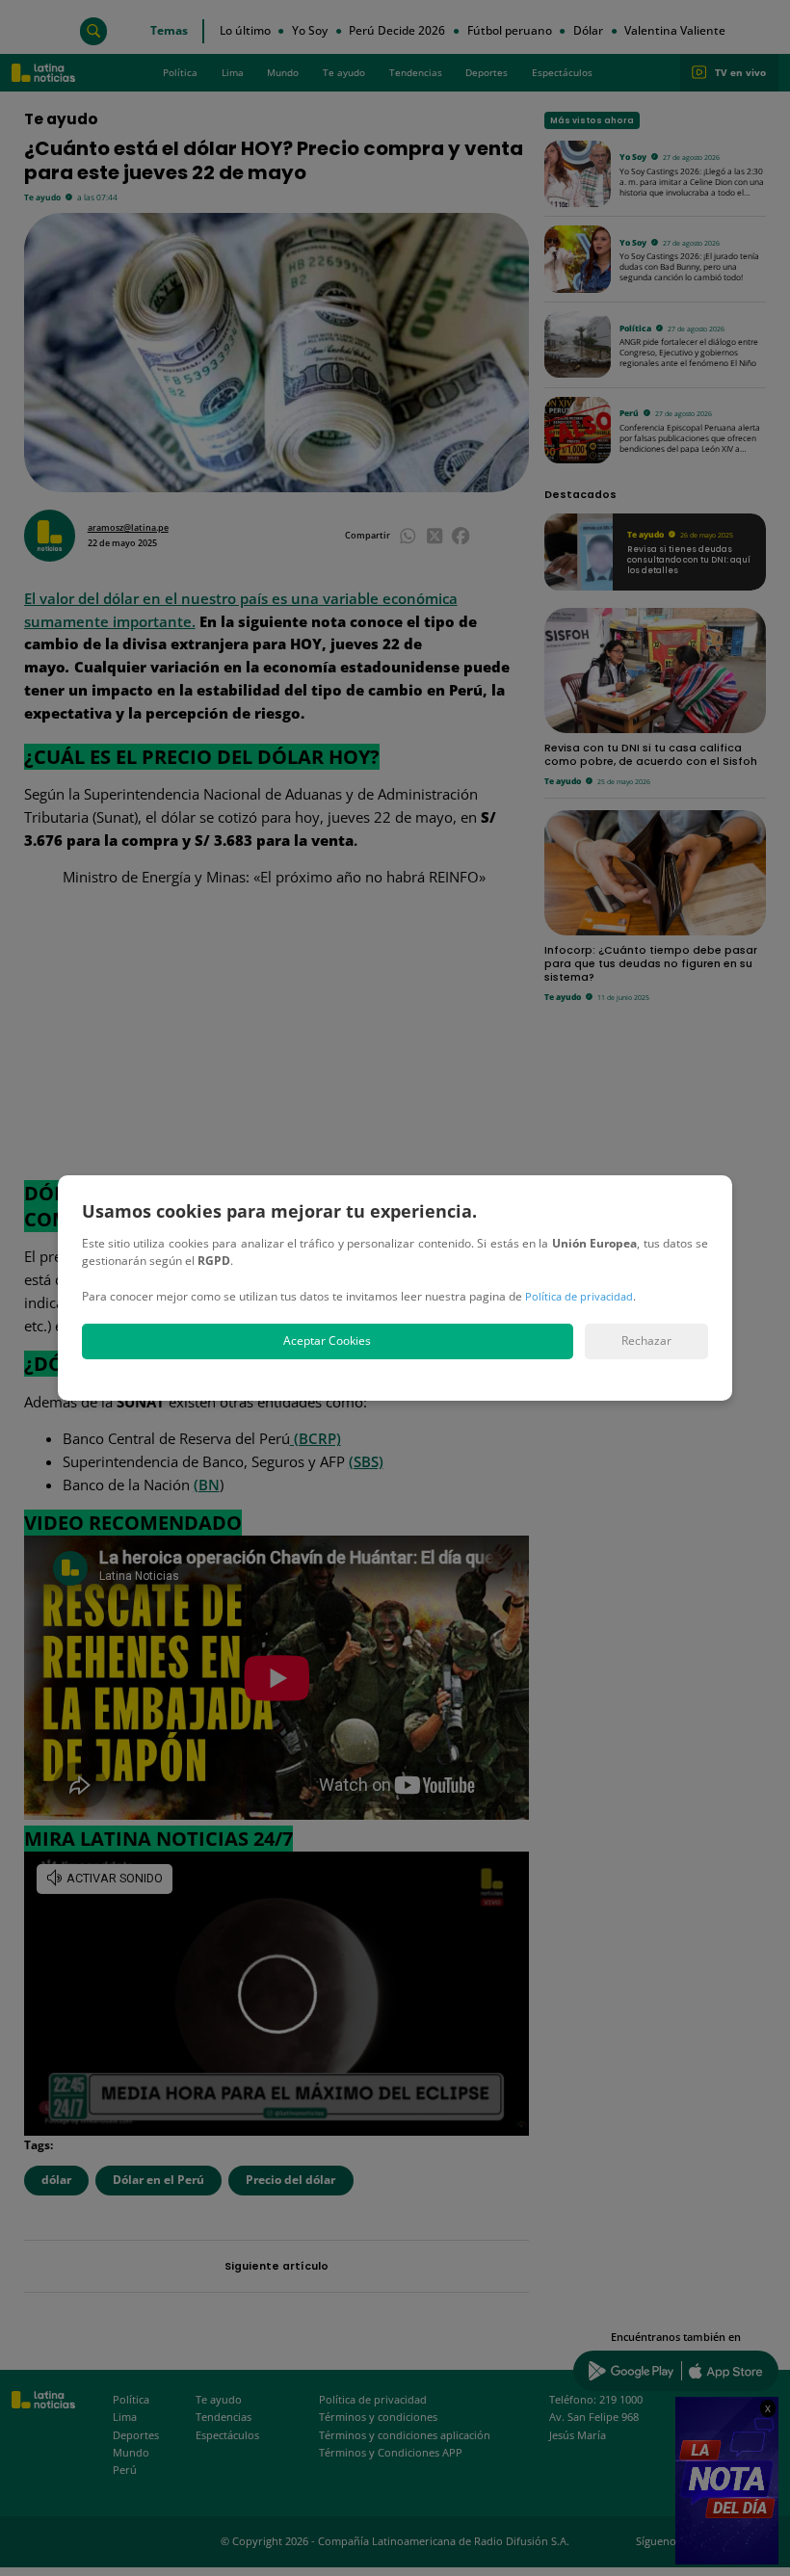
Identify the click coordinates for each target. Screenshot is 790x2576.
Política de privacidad (579, 1296)
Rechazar (646, 1341)
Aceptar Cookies (327, 1341)
